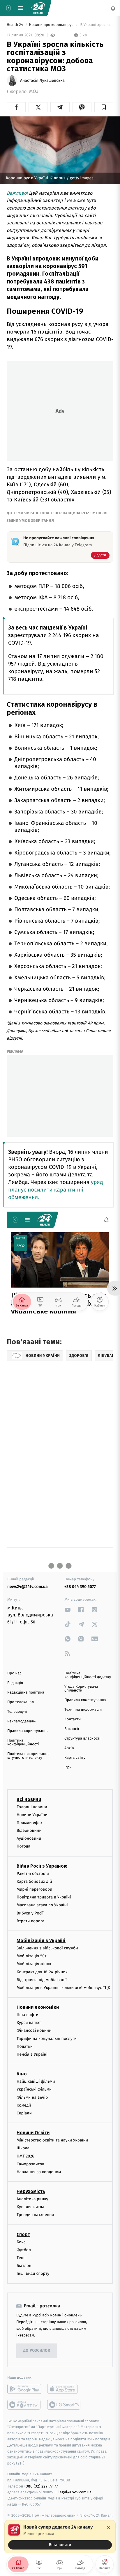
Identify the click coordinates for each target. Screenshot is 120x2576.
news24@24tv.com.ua (28, 1587)
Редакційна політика (26, 1693)
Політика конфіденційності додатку (88, 1675)
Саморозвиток (30, 2164)
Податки (25, 2046)
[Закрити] (108, 2527)
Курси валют (29, 2023)
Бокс (21, 2242)
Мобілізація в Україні (41, 1941)
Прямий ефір (29, 1823)
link (68, 1610)
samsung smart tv (64, 2405)
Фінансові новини (34, 2031)
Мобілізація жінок (34, 1964)
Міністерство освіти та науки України (52, 2140)
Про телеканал (21, 1702)
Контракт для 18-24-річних (42, 1972)
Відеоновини (29, 1830)
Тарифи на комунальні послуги (47, 2039)
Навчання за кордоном (39, 2172)
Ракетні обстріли (33, 1874)
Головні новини (32, 1807)
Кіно (22, 2074)
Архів (69, 1748)
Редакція (15, 1683)
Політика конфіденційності (23, 1742)
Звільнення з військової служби (47, 1948)
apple (64, 2389)
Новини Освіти (33, 2133)
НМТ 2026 (25, 2156)
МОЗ (34, 92)
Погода (23, 1847)
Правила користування (28, 1731)
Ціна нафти (28, 2015)
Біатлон (24, 2266)
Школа (23, 2148)
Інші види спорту (33, 2274)
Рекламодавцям (21, 1721)
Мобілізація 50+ (32, 1956)
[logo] (38, 8)
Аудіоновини (29, 1839)
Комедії (24, 2105)
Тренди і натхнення (35, 2215)
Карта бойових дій (34, 1881)
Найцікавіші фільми (36, 2082)
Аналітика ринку (32, 2199)
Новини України (32, 1815)
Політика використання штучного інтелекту (28, 1756)
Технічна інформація (83, 1710)
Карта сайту (75, 1758)
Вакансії (72, 1729)
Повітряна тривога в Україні (44, 1897)
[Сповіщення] (113, 8)
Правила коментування (85, 1700)
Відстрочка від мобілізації (42, 1980)
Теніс (22, 2258)
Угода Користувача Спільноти (81, 1689)
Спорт (23, 2234)
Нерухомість (31, 2191)
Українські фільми (34, 2090)
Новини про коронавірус (52, 25)
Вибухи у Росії (30, 1913)
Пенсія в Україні (32, 2054)
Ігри (68, 1767)
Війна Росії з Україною (42, 1866)
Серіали (24, 2113)
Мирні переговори (34, 1889)
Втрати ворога (30, 1921)
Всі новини (29, 1799)
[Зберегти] (104, 107)
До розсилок (37, 2351)
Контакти (73, 1719)
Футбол (24, 2250)
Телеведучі (17, 1712)
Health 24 (15, 25)
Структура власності (82, 1739)
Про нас (14, 1673)
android (24, 2389)
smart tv (24, 2405)
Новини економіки (38, 2007)
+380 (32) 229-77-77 (41, 2486)
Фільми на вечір (32, 2097)
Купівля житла (30, 2207)
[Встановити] (60, 2537)
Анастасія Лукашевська (42, 81)
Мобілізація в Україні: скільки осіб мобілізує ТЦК (63, 1988)
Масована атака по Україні (42, 1905)
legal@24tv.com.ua (75, 2492)
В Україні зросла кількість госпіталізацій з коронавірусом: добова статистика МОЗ (96, 25)
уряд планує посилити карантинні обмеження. (56, 1190)
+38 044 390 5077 (80, 1587)
